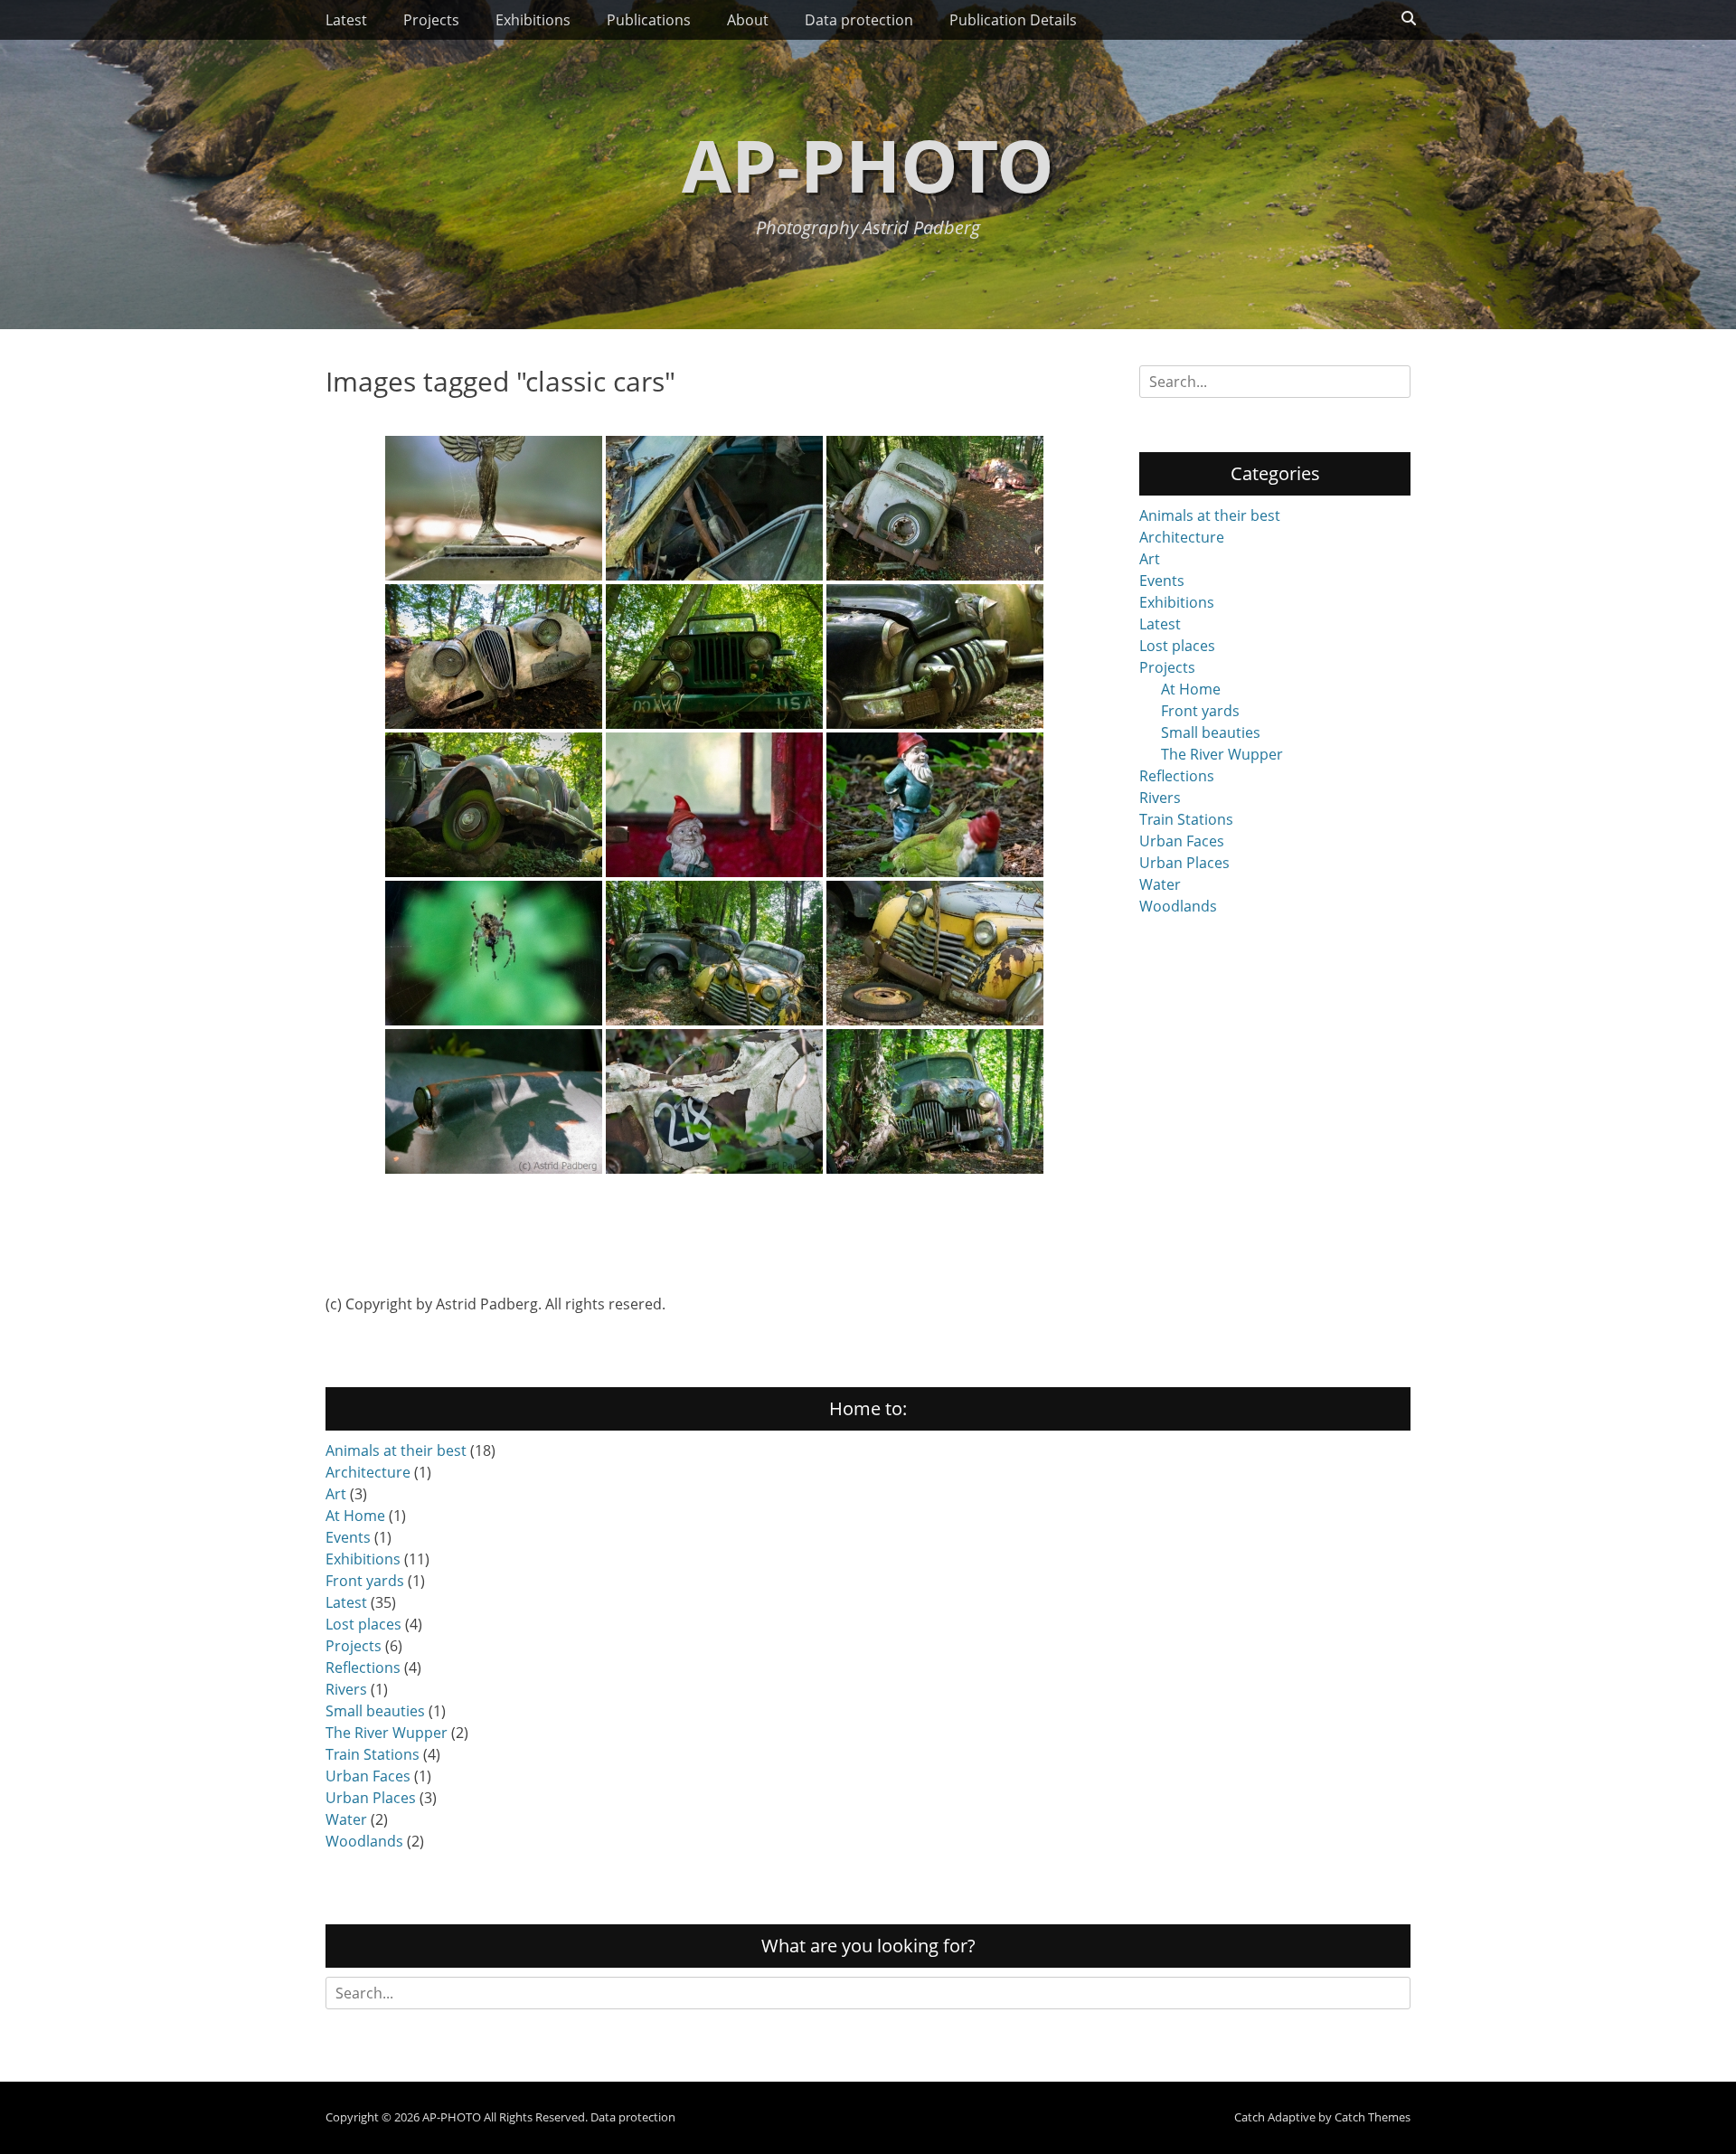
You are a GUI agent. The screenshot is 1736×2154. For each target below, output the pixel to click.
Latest (346, 20)
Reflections (1177, 776)
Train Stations (1186, 819)
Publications (649, 20)
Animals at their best (1210, 515)
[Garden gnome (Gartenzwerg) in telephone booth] (714, 805)
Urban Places (1184, 863)
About (748, 20)
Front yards (1200, 711)
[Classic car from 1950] (494, 508)
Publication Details (1013, 20)
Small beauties (1211, 732)
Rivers (1160, 798)
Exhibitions (533, 20)
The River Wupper (1222, 754)
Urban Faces (1182, 841)
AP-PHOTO (868, 164)
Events (1162, 581)
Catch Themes (1373, 2117)
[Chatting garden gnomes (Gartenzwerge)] (935, 805)
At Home (1191, 689)
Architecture (1182, 537)
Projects (431, 20)
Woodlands (1178, 906)
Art (1150, 559)
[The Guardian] (494, 953)
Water (1160, 884)
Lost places (1177, 646)
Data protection (859, 20)
